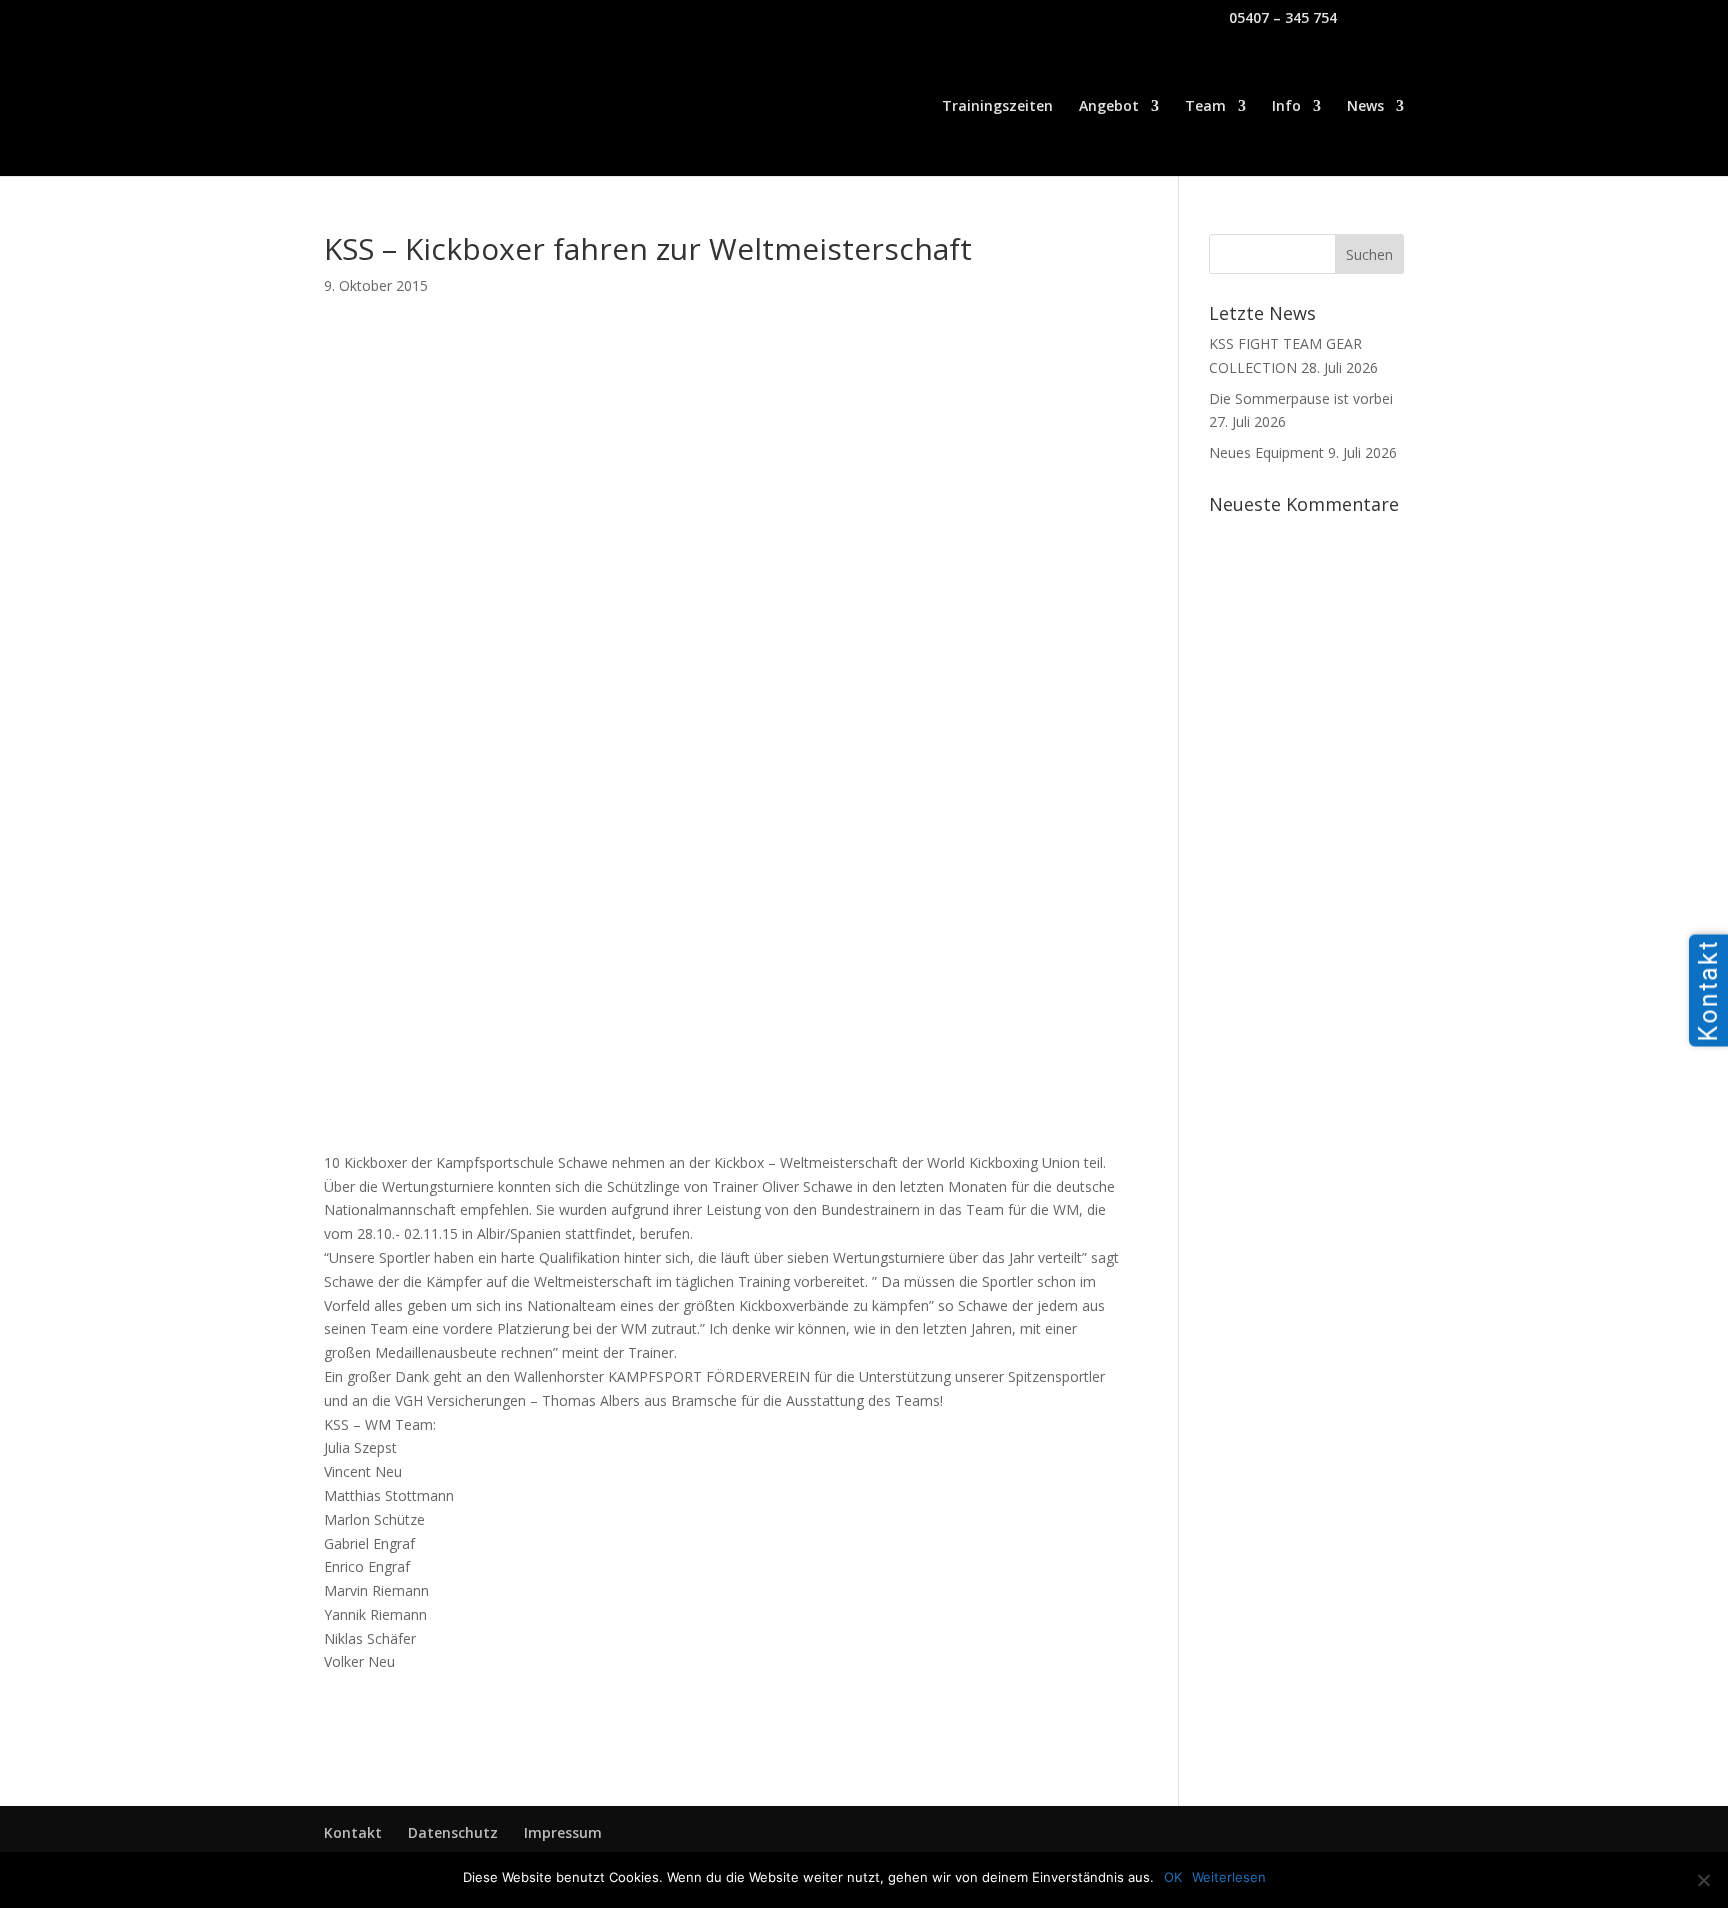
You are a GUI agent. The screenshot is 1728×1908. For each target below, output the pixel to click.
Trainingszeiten (997, 107)
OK (1173, 1877)
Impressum (563, 1832)
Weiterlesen (1229, 1877)
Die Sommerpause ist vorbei (1301, 398)
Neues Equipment (1266, 452)
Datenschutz (453, 1832)
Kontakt (353, 1832)
